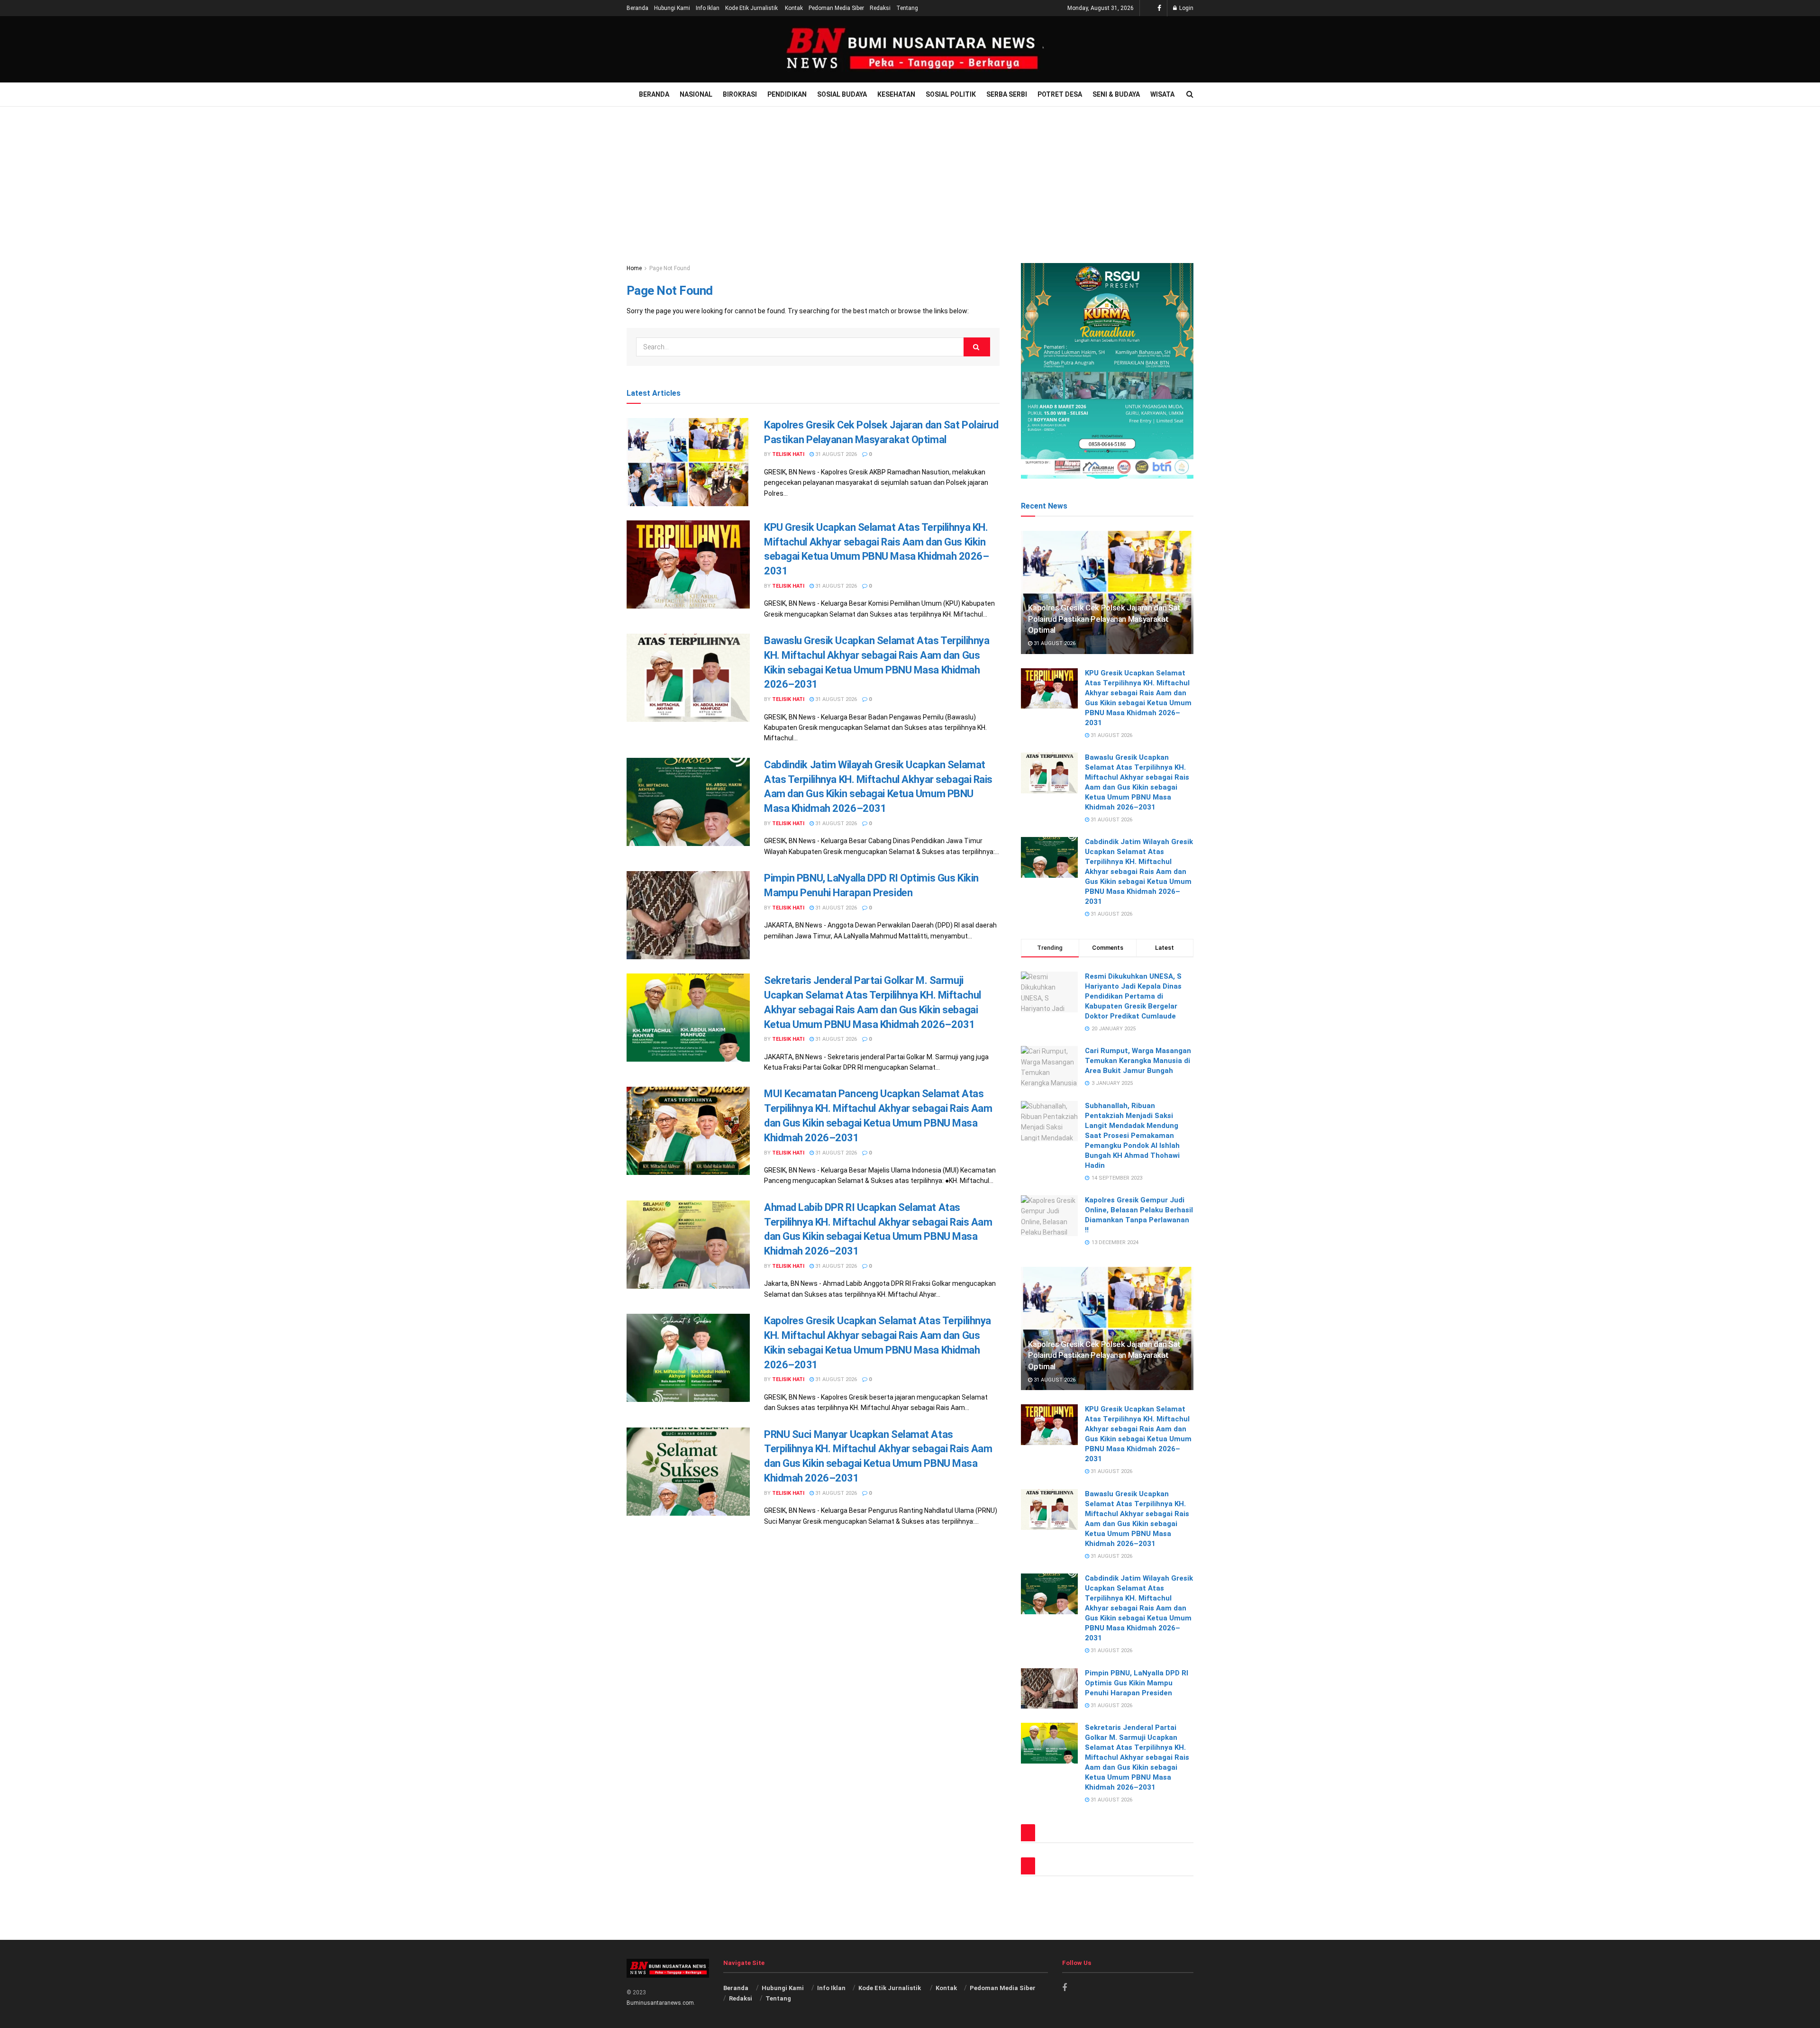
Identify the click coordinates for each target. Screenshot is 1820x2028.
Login (1186, 8)
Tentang (907, 8)
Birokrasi (740, 94)
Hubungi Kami (672, 8)
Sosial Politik (951, 94)
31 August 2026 (835, 454)
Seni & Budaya (1116, 94)
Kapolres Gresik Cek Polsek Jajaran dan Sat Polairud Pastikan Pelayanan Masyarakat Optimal (1104, 619)
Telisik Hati (788, 454)
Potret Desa (1060, 94)
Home (634, 268)
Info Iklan (708, 8)
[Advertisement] (910, 178)
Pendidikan (787, 94)
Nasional (696, 94)
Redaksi (880, 8)
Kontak (794, 8)
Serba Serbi (1007, 94)
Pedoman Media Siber (836, 8)
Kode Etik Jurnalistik (752, 8)
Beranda (637, 8)
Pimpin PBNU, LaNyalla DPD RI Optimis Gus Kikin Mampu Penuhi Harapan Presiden (1137, 1683)
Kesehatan (896, 94)
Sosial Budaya (842, 94)
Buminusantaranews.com (660, 2003)
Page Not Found (670, 268)
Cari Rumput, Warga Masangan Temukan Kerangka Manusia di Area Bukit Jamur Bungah (1138, 1061)
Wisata (1162, 94)
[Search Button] (977, 347)
